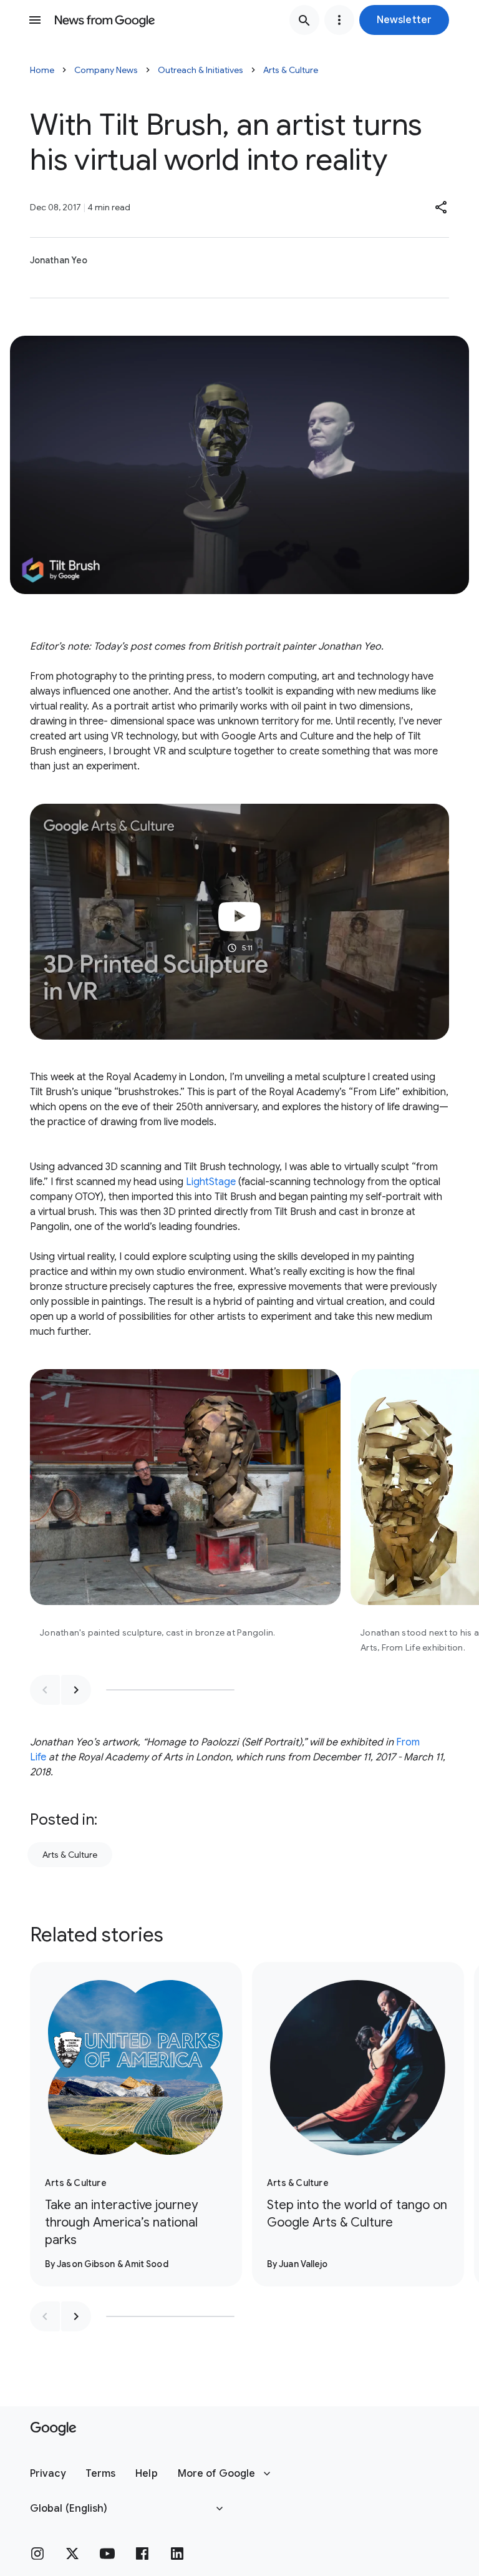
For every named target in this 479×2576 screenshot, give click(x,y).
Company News (106, 70)
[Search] (304, 20)
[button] (404, 20)
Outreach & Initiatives (201, 70)
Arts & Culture (291, 70)
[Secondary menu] (339, 20)
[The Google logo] (53, 2429)
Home (42, 70)
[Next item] (76, 1690)
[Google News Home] (105, 20)
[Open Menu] (35, 20)
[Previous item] (45, 1690)
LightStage (212, 1182)
